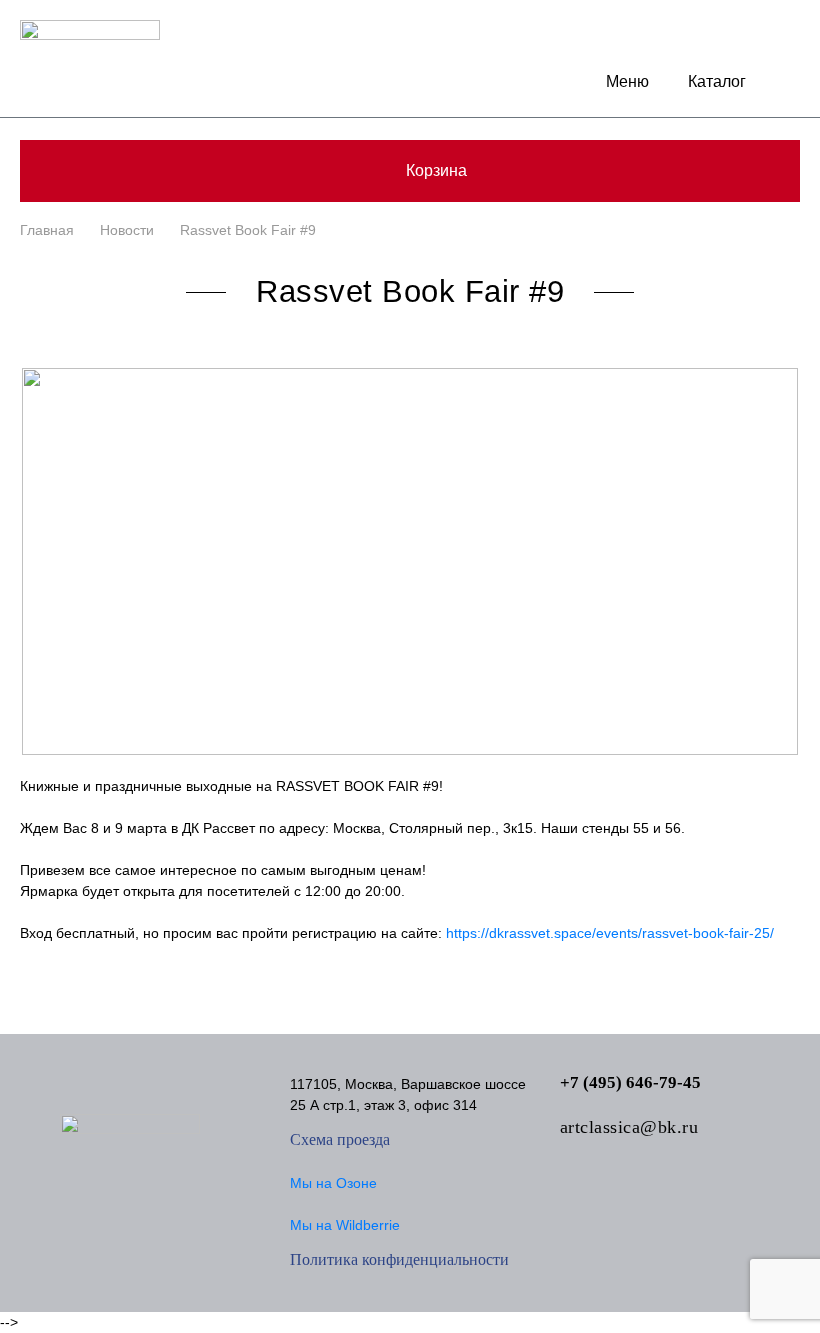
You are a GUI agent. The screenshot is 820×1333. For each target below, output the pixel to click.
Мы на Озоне (333, 1183)
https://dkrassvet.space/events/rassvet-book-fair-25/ (610, 933)
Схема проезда (340, 1139)
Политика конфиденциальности (399, 1259)
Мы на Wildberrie (345, 1225)
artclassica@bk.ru (629, 1127)
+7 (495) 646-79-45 (630, 1082)
